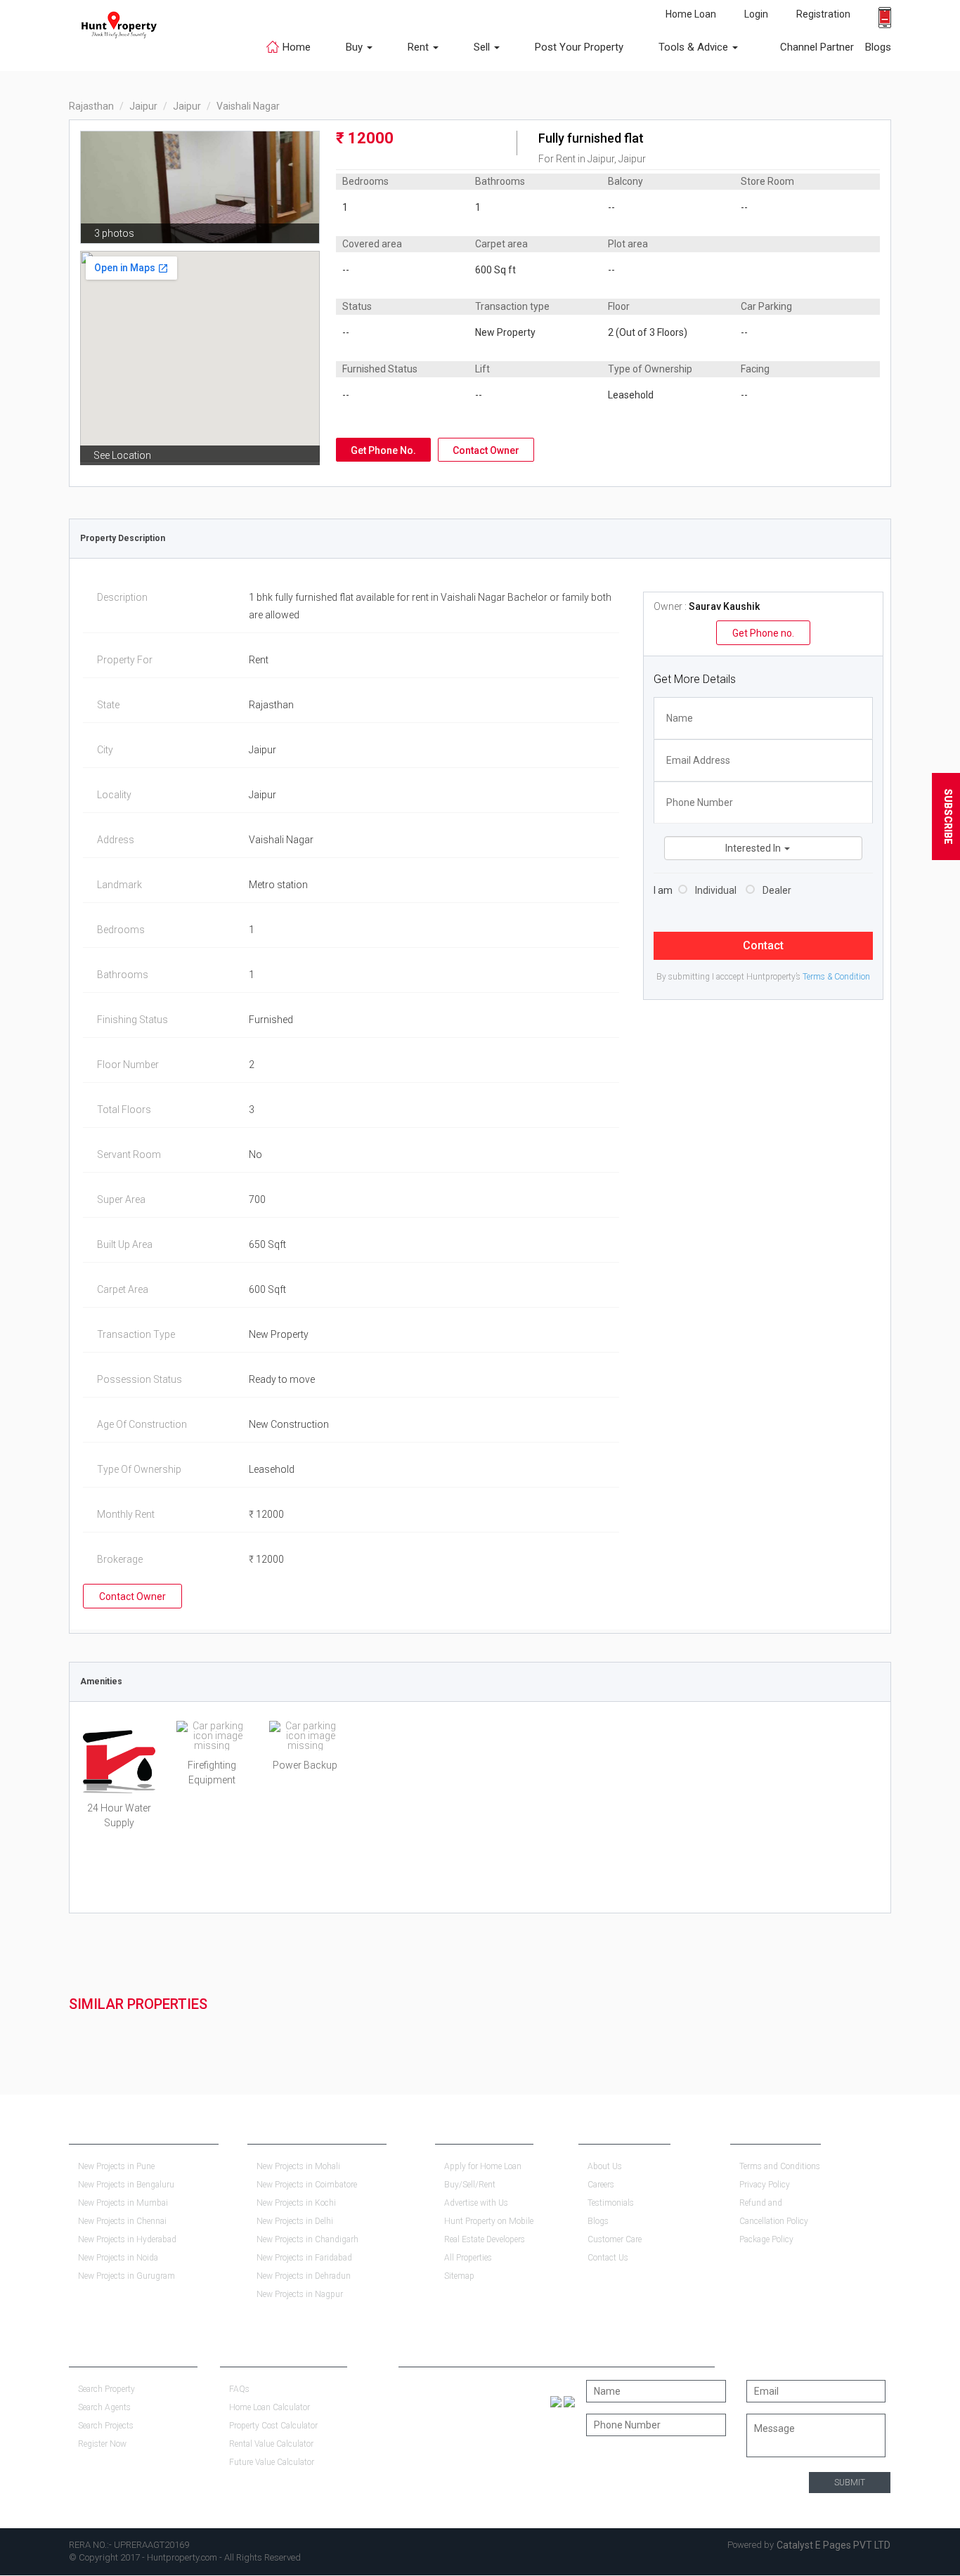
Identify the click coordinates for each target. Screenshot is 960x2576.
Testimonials (611, 2203)
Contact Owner (486, 450)
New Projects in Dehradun (304, 2276)
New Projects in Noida (118, 2258)
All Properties (468, 2258)
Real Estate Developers (485, 2239)
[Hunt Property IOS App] (569, 2401)
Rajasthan (91, 106)
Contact (763, 945)
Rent (420, 47)
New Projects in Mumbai (123, 2203)
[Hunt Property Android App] (556, 2401)
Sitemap (459, 2276)
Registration (823, 14)
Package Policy (766, 2239)
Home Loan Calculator (270, 2407)
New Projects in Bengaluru (126, 2185)
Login (756, 14)
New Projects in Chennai (122, 2221)
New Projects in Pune (116, 2166)
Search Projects (106, 2426)
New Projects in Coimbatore (307, 2185)
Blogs (873, 47)
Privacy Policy (765, 2185)
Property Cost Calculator (273, 2426)
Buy (356, 47)
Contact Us (608, 2258)
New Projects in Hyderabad (127, 2239)
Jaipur (143, 106)
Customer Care (615, 2239)
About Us (605, 2166)
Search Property (106, 2389)
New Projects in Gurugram (127, 2276)
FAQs (239, 2389)
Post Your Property (579, 47)
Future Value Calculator (272, 2462)
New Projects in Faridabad (304, 2258)
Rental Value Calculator (271, 2444)
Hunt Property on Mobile (489, 2221)
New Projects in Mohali (298, 2166)
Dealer (777, 890)
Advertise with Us (476, 2203)
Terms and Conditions (780, 2166)
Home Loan (691, 14)
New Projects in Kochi (296, 2203)
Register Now (102, 2444)
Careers (601, 2185)
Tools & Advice (695, 47)
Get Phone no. (763, 633)
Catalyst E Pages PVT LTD (833, 2545)
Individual (716, 890)
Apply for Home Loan (483, 2166)
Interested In (754, 848)
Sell (483, 47)
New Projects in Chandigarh (307, 2239)
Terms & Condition (836, 977)
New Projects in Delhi (295, 2221)
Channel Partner (817, 47)
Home (297, 47)
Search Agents (104, 2407)
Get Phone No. (383, 450)
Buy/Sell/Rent (470, 2185)
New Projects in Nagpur (300, 2294)
